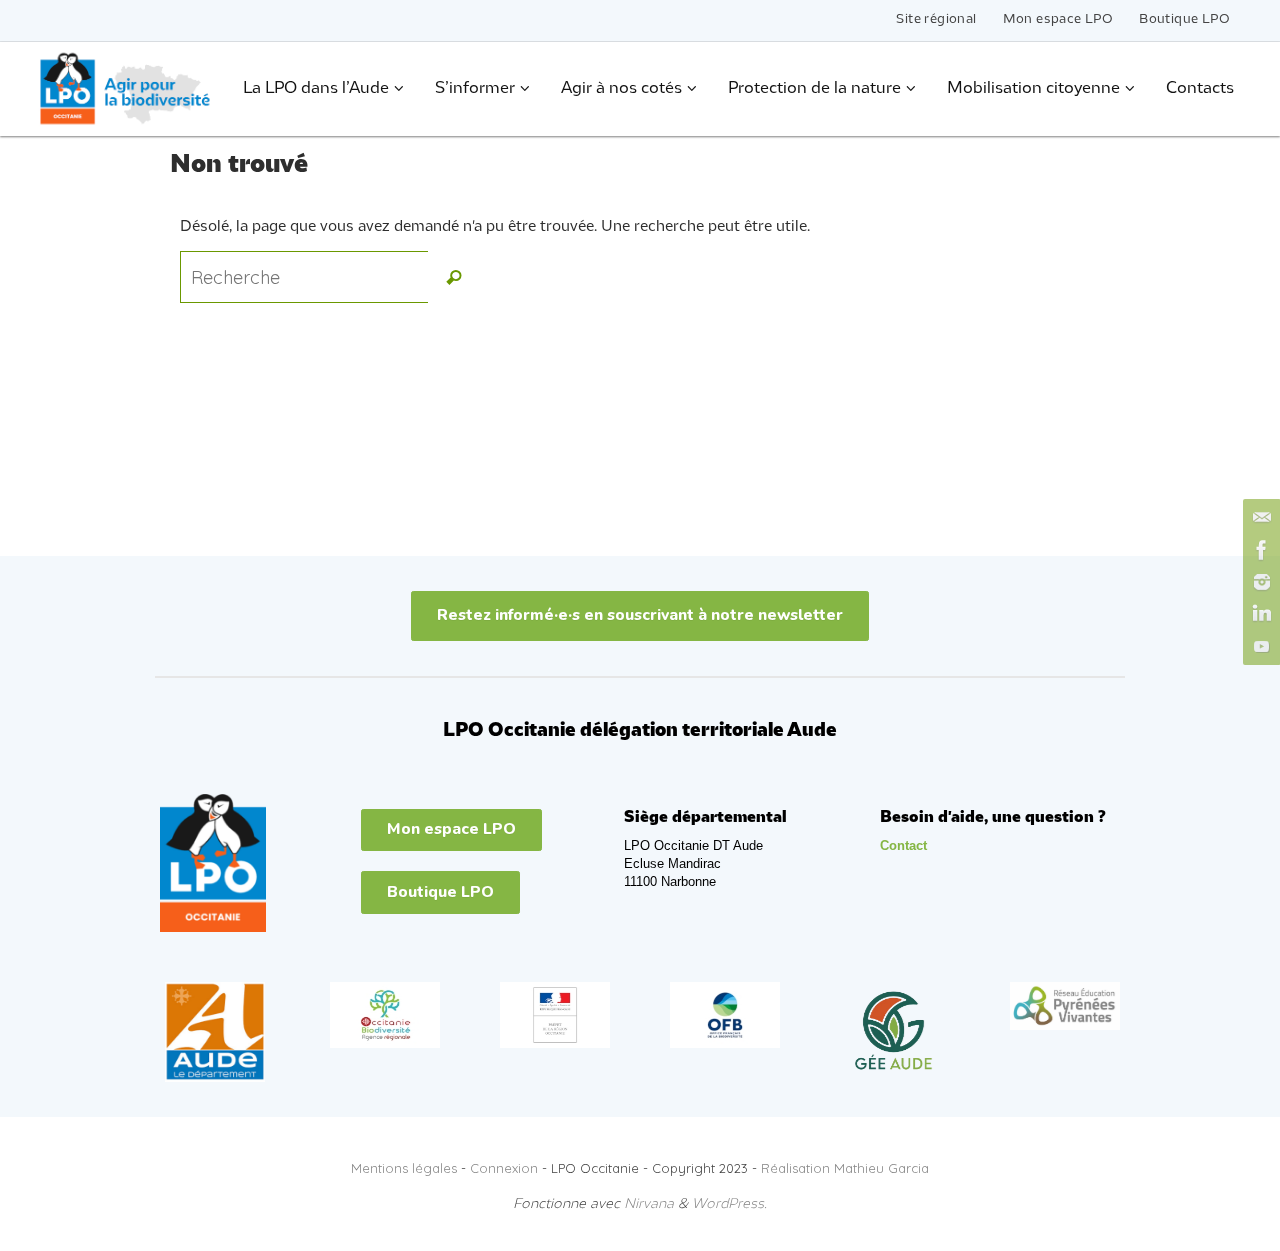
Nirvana (649, 1204)
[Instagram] (1259, 582)
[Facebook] (1259, 550)
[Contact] (1259, 518)
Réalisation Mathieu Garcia (845, 1168)
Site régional (936, 19)
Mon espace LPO (1058, 19)
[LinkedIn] (1259, 614)
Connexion (504, 1168)
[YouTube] (1259, 646)
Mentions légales (404, 1168)
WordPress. (729, 1204)
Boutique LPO (1184, 19)
